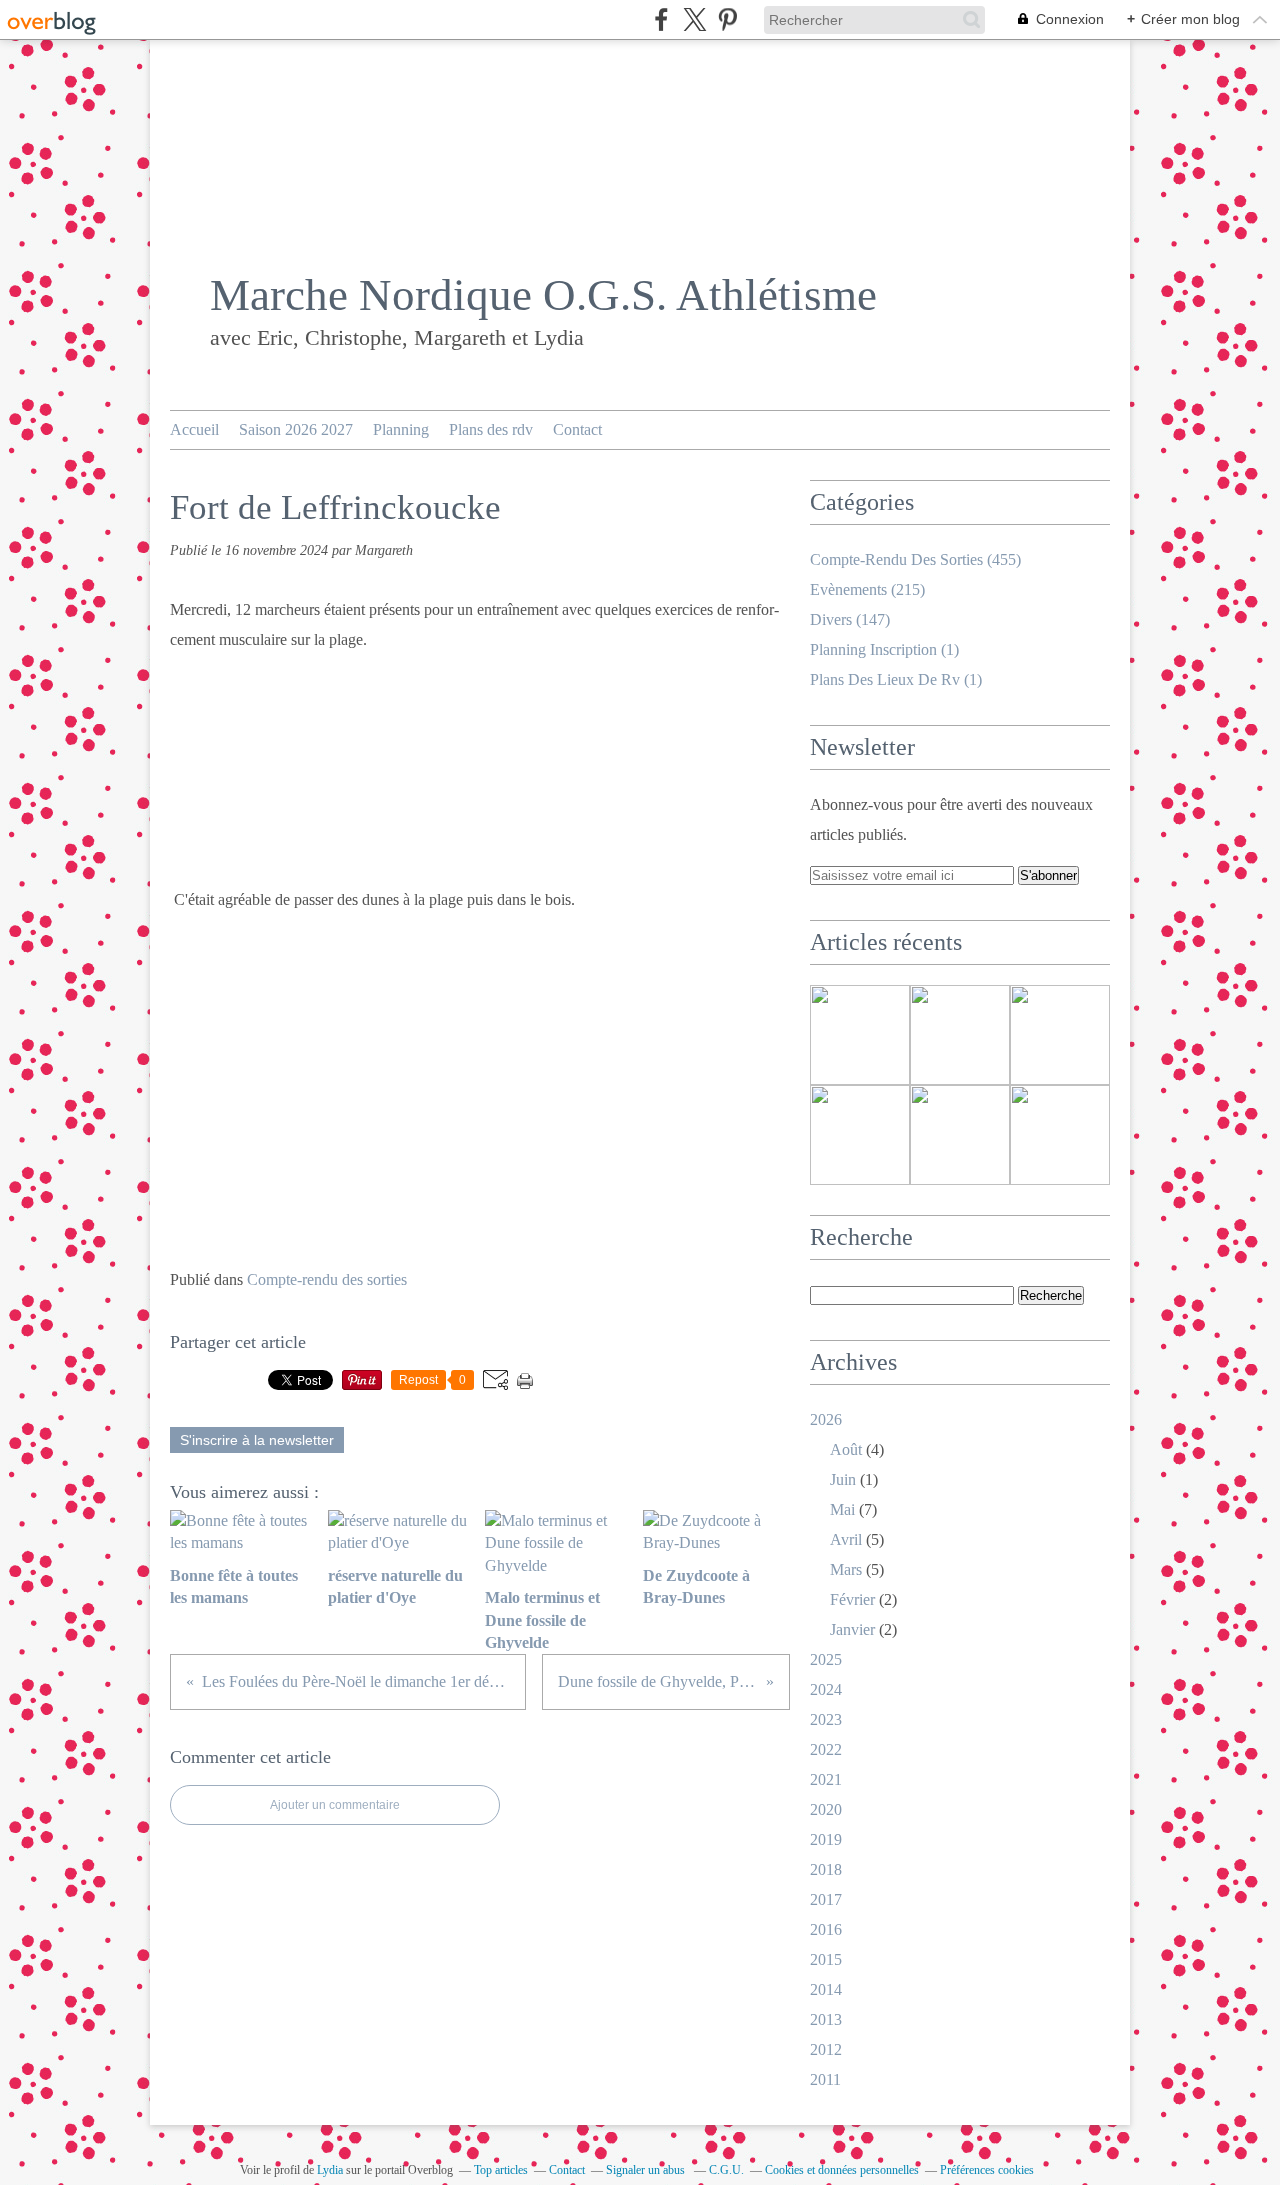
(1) (884, 649)
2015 (826, 1959)
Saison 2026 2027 (296, 429)
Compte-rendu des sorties (327, 1279)
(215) (867, 589)
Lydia (330, 2170)
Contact (577, 429)
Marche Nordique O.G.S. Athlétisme (543, 295)
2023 (826, 1719)
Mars (846, 1569)
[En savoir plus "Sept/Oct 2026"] (1060, 1035)
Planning (401, 429)
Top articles (501, 2170)
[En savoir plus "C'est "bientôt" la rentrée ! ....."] (960, 1035)
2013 (826, 2019)
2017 (826, 1899)
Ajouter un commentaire (335, 1805)
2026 (826, 1419)
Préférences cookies (987, 2170)
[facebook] (661, 19)
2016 (826, 1929)
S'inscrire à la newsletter (257, 1440)
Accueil (194, 429)
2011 (825, 2079)
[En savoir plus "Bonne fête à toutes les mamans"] (1060, 1135)
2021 (826, 1779)
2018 (826, 1869)
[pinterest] (727, 19)
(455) (915, 559)
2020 (826, 1809)
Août (846, 1449)
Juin (843, 1479)
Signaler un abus (647, 2170)
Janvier (852, 1629)
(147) (850, 619)
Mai (842, 1509)
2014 (826, 1989)
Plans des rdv (491, 429)
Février (852, 1599)
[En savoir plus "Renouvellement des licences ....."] (860, 1135)
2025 (826, 1659)
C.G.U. (726, 2170)
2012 (826, 2049)
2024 (826, 1689)
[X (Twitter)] (694, 19)
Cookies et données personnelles (842, 2170)
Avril (846, 1539)
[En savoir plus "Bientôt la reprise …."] (860, 1035)
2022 (826, 1749)
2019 (826, 1839)
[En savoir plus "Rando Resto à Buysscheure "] (960, 1135)
